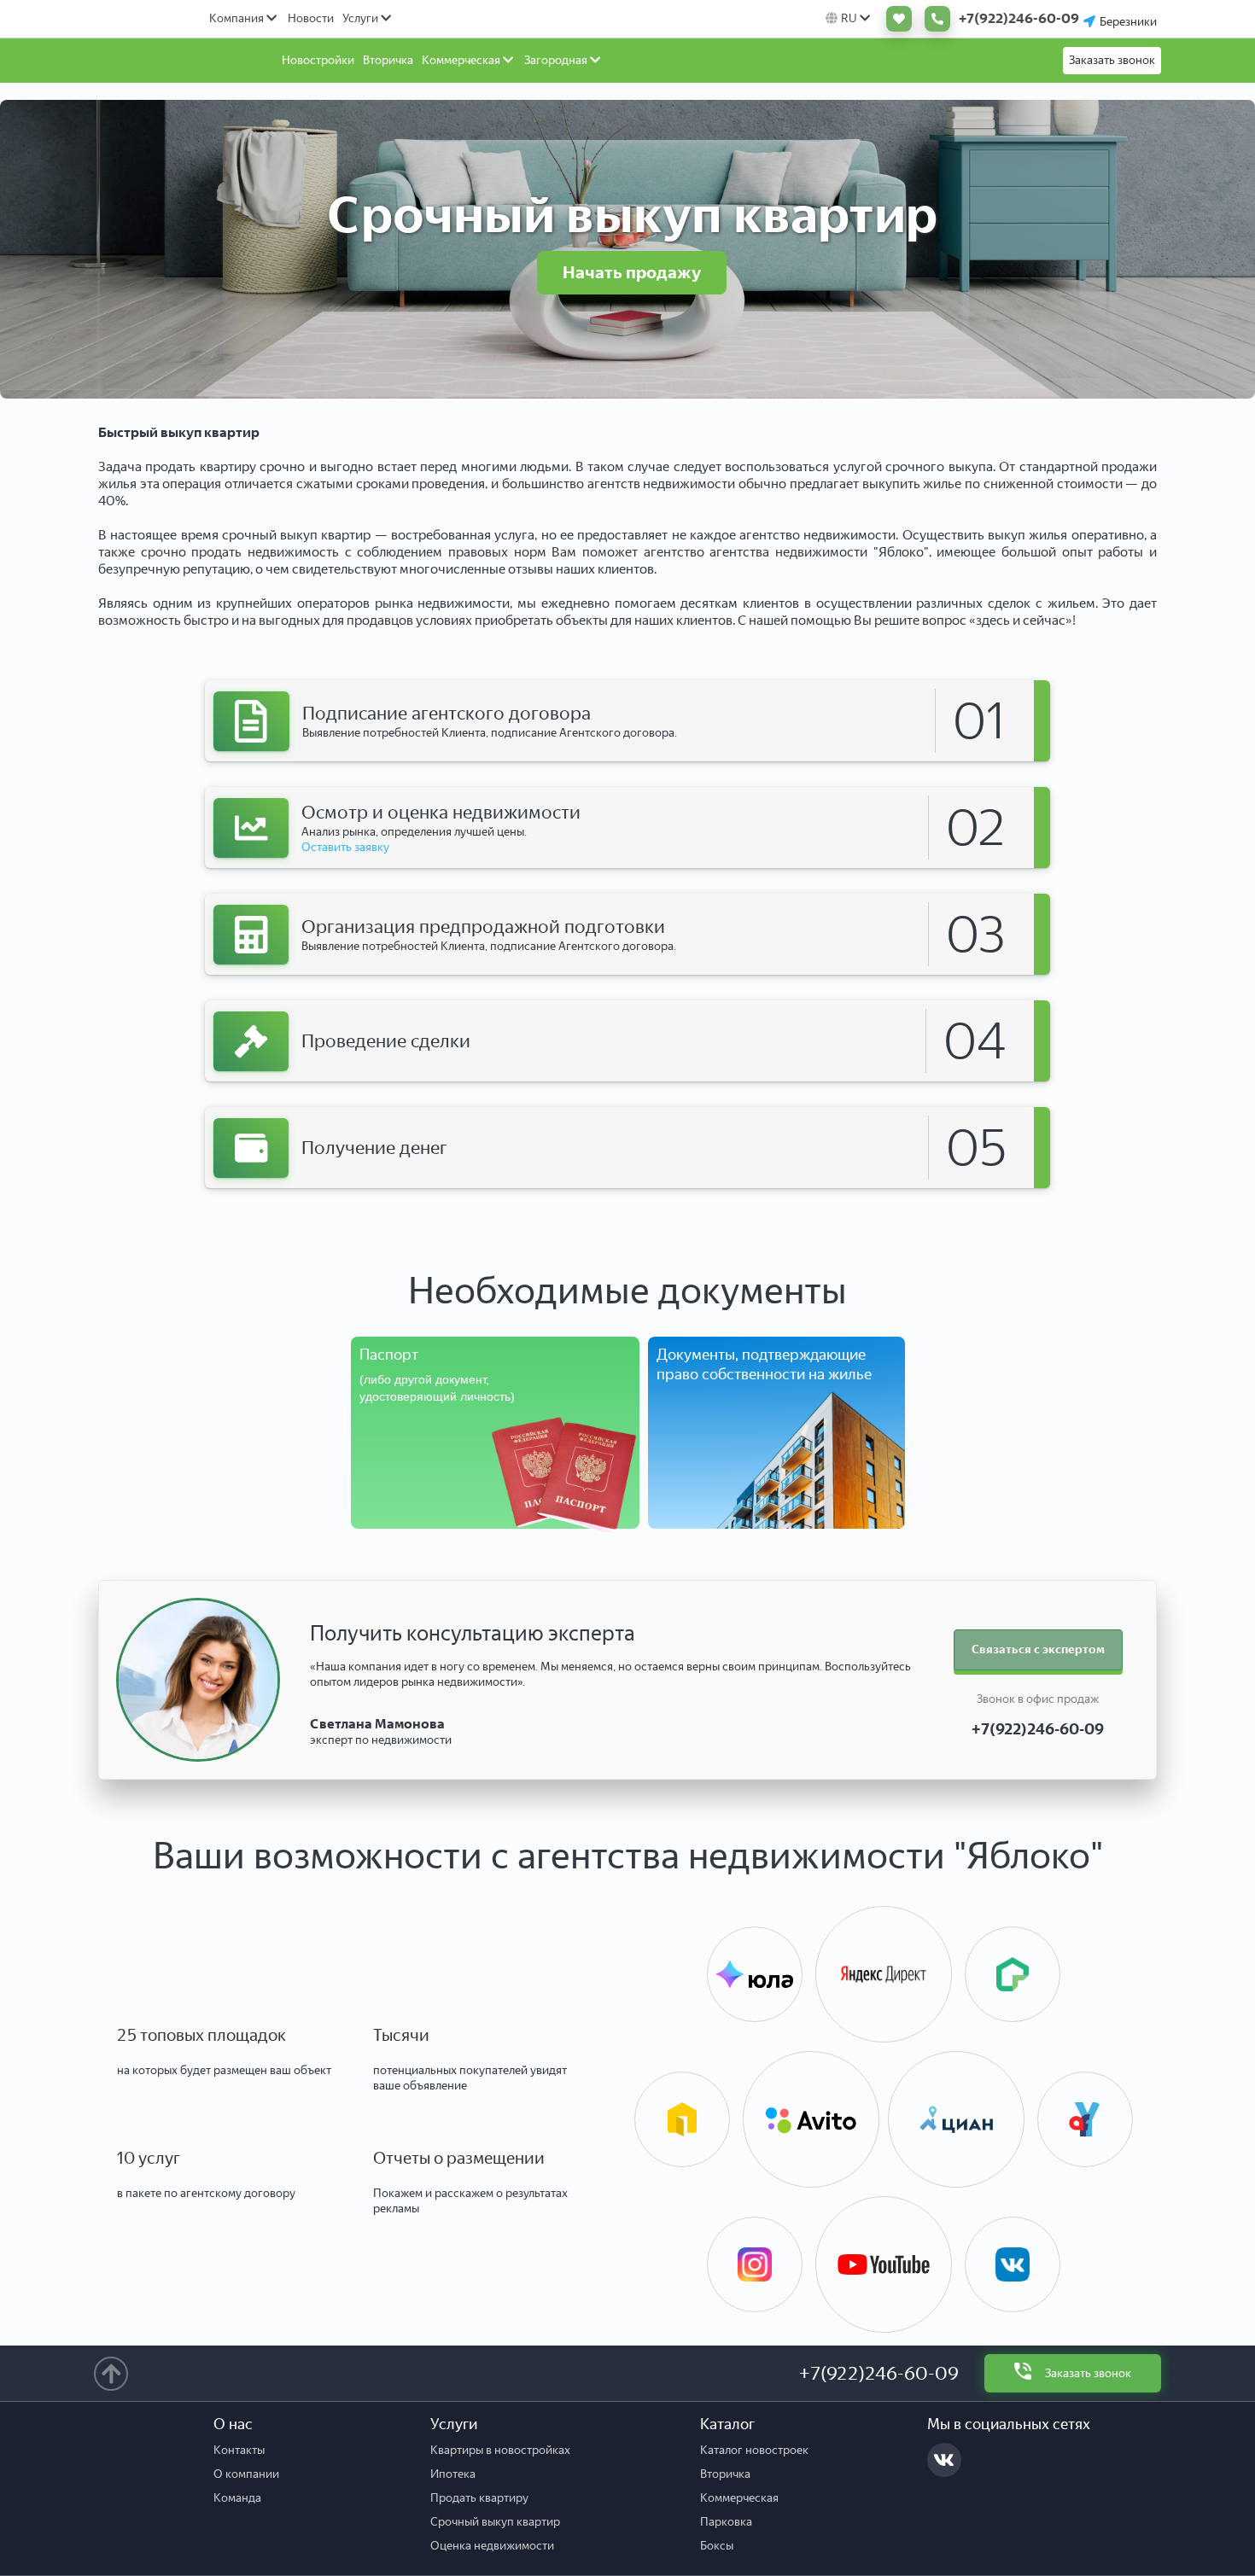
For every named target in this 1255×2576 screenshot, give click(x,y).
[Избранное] (895, 19)
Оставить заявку (345, 847)
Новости (311, 18)
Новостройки (318, 60)
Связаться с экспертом (1038, 1649)
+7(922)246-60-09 (879, 2373)
